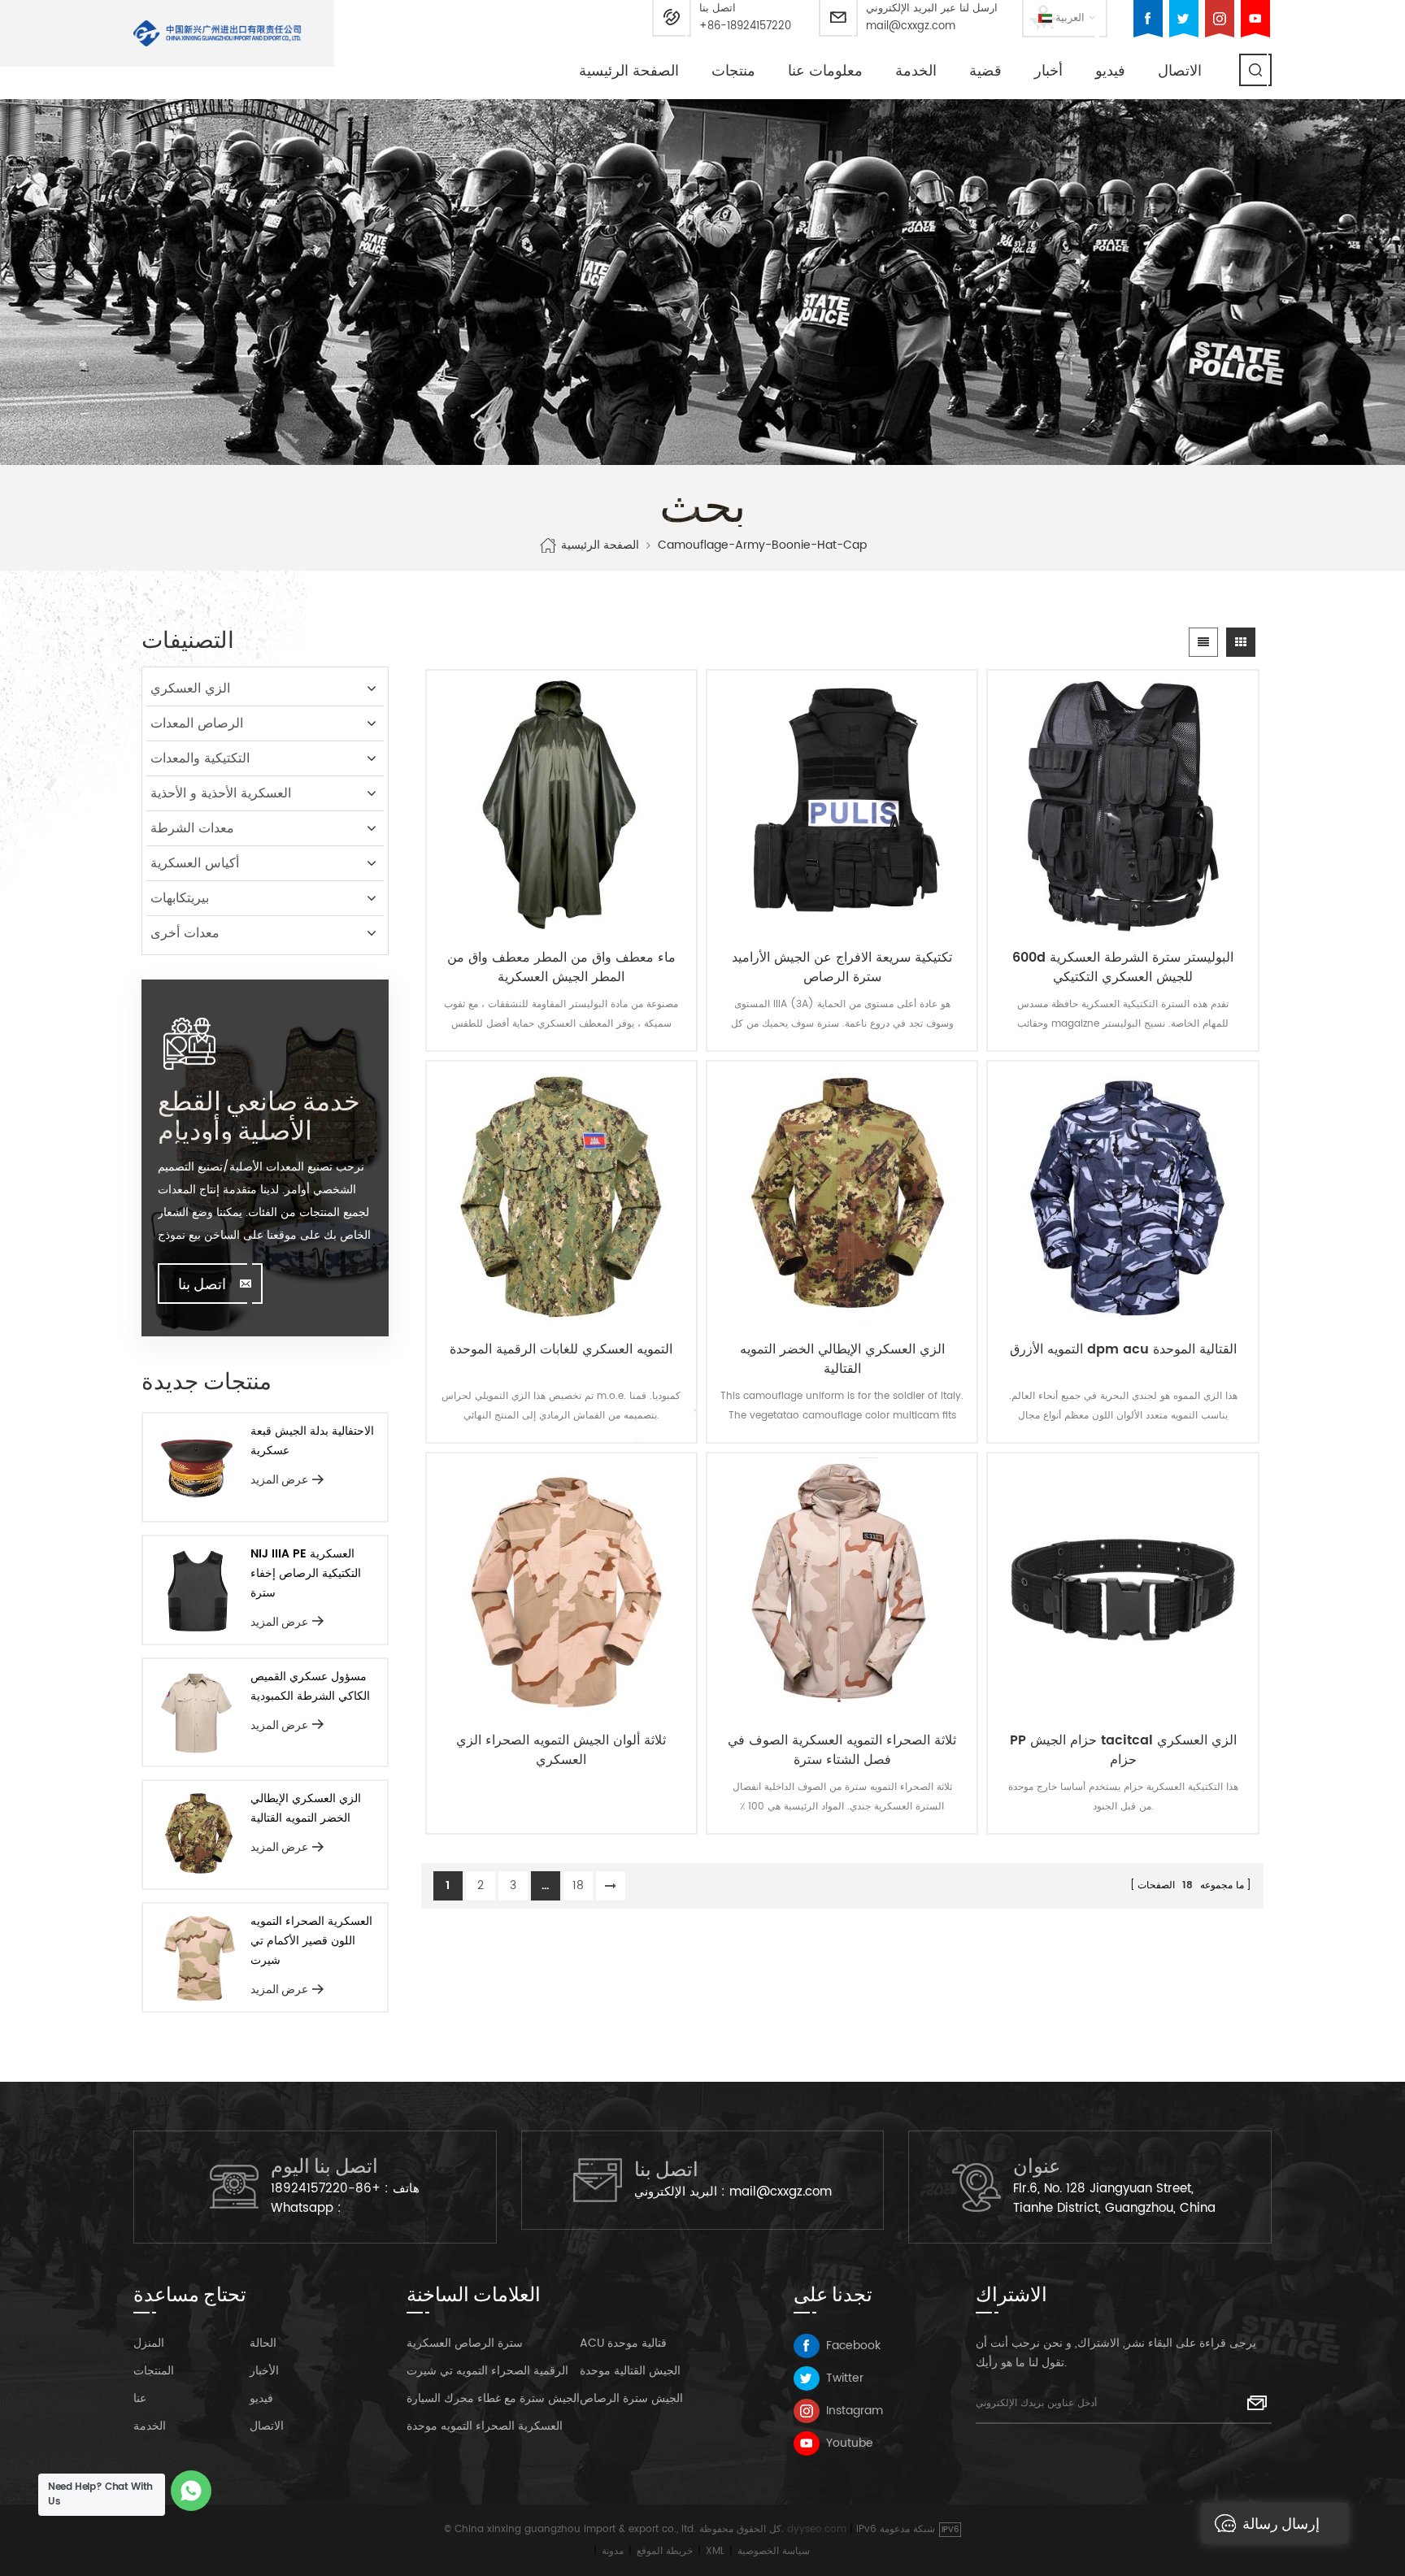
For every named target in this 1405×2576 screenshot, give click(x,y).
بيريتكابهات (180, 898)
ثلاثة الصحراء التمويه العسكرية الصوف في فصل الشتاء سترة (842, 1750)
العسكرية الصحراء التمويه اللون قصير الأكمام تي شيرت (311, 1941)
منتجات (733, 71)
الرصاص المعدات (197, 723)
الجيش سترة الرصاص (631, 2398)
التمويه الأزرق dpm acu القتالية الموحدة (1123, 1350)
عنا (140, 2398)
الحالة (263, 2343)
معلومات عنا (825, 71)
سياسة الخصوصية (774, 2551)
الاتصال (1180, 71)
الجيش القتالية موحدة (630, 2371)
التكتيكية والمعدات (200, 758)
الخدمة (916, 71)
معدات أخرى (185, 933)
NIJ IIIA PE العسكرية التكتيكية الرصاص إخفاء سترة (306, 1573)
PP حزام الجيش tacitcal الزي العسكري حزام (1123, 1750)
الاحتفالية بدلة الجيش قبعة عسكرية (312, 1441)
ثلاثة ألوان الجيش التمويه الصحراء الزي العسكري (561, 1750)
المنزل (149, 2343)
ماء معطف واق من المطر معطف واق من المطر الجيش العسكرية (561, 967)
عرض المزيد (279, 1479)
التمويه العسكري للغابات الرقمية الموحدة (561, 1350)
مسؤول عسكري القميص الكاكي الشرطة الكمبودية (310, 1686)
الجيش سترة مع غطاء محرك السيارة (493, 2398)
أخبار (1048, 71)
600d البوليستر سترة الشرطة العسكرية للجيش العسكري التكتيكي (1123, 967)
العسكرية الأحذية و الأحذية (221, 793)
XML (715, 2551)
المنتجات (154, 2371)
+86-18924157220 (745, 26)
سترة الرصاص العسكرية (465, 2343)
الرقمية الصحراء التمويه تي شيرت (487, 2371)
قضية (985, 71)
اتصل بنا (202, 1284)
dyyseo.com (817, 2529)
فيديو (1110, 71)
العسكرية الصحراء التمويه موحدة (485, 2426)
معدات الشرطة (192, 828)
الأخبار (264, 2371)
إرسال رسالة (1281, 2523)
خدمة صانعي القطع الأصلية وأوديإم (259, 1114)
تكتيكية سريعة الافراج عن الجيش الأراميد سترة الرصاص (842, 967)
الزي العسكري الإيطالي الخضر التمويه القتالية (842, 1359)
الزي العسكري (190, 689)
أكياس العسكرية (195, 863)
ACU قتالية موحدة (623, 2343)
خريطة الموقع (665, 2551)
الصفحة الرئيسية (629, 71)
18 (578, 1885)
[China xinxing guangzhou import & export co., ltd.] (217, 33)
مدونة (613, 2551)
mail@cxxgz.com (911, 26)
